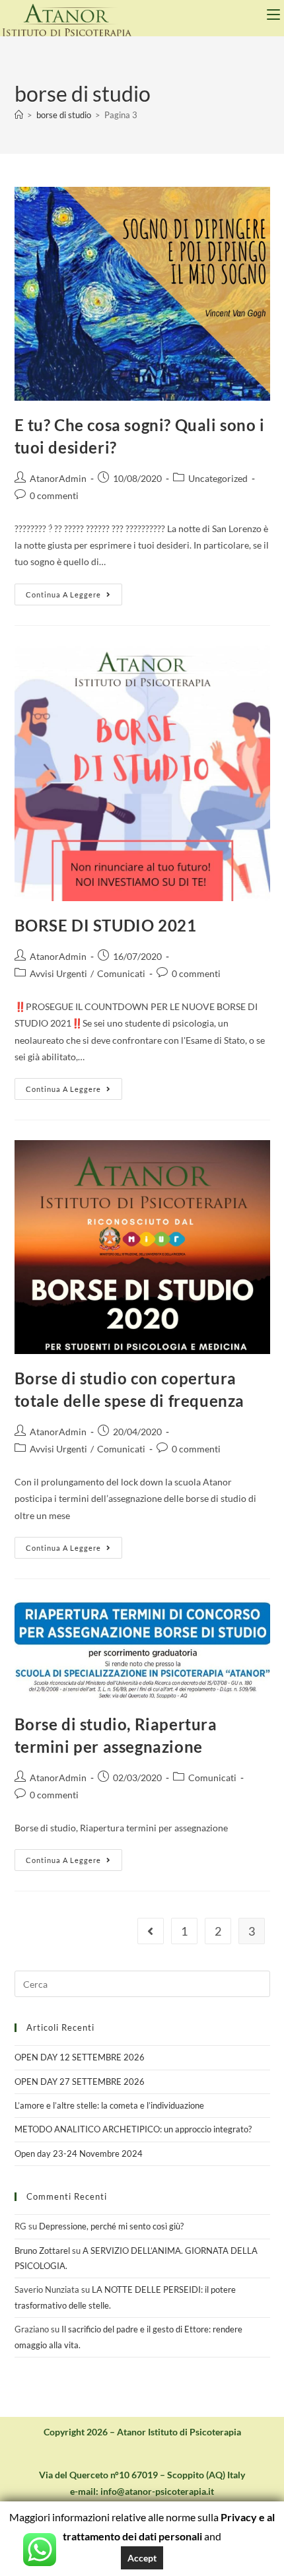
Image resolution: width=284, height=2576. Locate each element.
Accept (142, 2558)
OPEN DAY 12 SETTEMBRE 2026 (80, 2057)
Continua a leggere (74, 591)
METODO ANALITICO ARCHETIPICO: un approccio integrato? (133, 2129)
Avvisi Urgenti (58, 973)
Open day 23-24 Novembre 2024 (79, 2153)
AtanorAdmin (58, 478)
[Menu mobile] (275, 15)
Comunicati (121, 973)
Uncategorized (218, 478)
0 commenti (54, 495)
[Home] (19, 115)
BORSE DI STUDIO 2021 (106, 925)
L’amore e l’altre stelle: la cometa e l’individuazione (109, 2105)
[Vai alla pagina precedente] (151, 1931)
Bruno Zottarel (42, 2251)
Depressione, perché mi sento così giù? (111, 2226)
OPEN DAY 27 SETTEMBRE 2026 (80, 2082)
